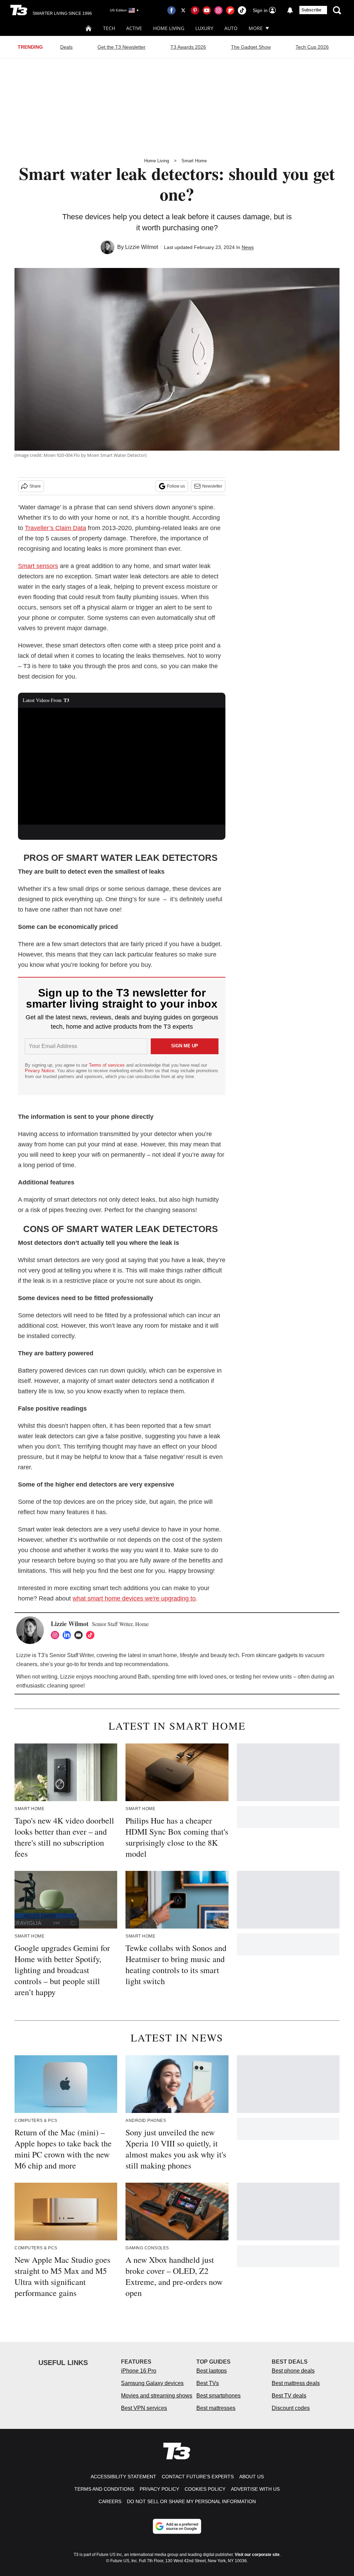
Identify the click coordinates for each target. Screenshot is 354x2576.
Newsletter (212, 486)
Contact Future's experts (198, 2477)
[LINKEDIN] (68, 1635)
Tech (109, 28)
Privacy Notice (40, 1071)
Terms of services (108, 1065)
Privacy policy (159, 2489)
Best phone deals (293, 2371)
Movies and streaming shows (157, 2396)
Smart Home (194, 161)
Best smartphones (218, 2396)
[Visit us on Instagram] (218, 10)
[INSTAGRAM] (57, 1635)
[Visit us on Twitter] (183, 10)
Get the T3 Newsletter (122, 47)
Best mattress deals (296, 2383)
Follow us (176, 486)
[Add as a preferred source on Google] (177, 2526)
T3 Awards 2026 (188, 47)
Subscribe (311, 10)
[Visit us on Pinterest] (195, 10)
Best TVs (208, 2383)
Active (134, 28)
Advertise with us (255, 2489)
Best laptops (212, 2371)
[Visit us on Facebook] (171, 10)
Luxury (204, 28)
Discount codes (291, 2408)
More (256, 28)
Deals (66, 47)
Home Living (169, 28)
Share (35, 486)
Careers (110, 2501)
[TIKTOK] (92, 1635)
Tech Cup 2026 (312, 47)
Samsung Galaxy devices (152, 2383)
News (248, 247)
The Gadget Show (251, 47)
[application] (122, 766)
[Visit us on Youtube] (207, 10)
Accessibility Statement (123, 2477)
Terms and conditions (104, 2489)
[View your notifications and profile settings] (290, 10)
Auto (231, 28)
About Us (251, 2477)
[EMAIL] (80, 1635)
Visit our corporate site (257, 2555)
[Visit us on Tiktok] (242, 10)
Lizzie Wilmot (142, 247)
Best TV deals (289, 2396)
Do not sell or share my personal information (191, 2501)
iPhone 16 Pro (139, 2371)
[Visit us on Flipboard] (230, 10)
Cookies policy (205, 2489)
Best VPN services (144, 2408)
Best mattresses (216, 2408)
